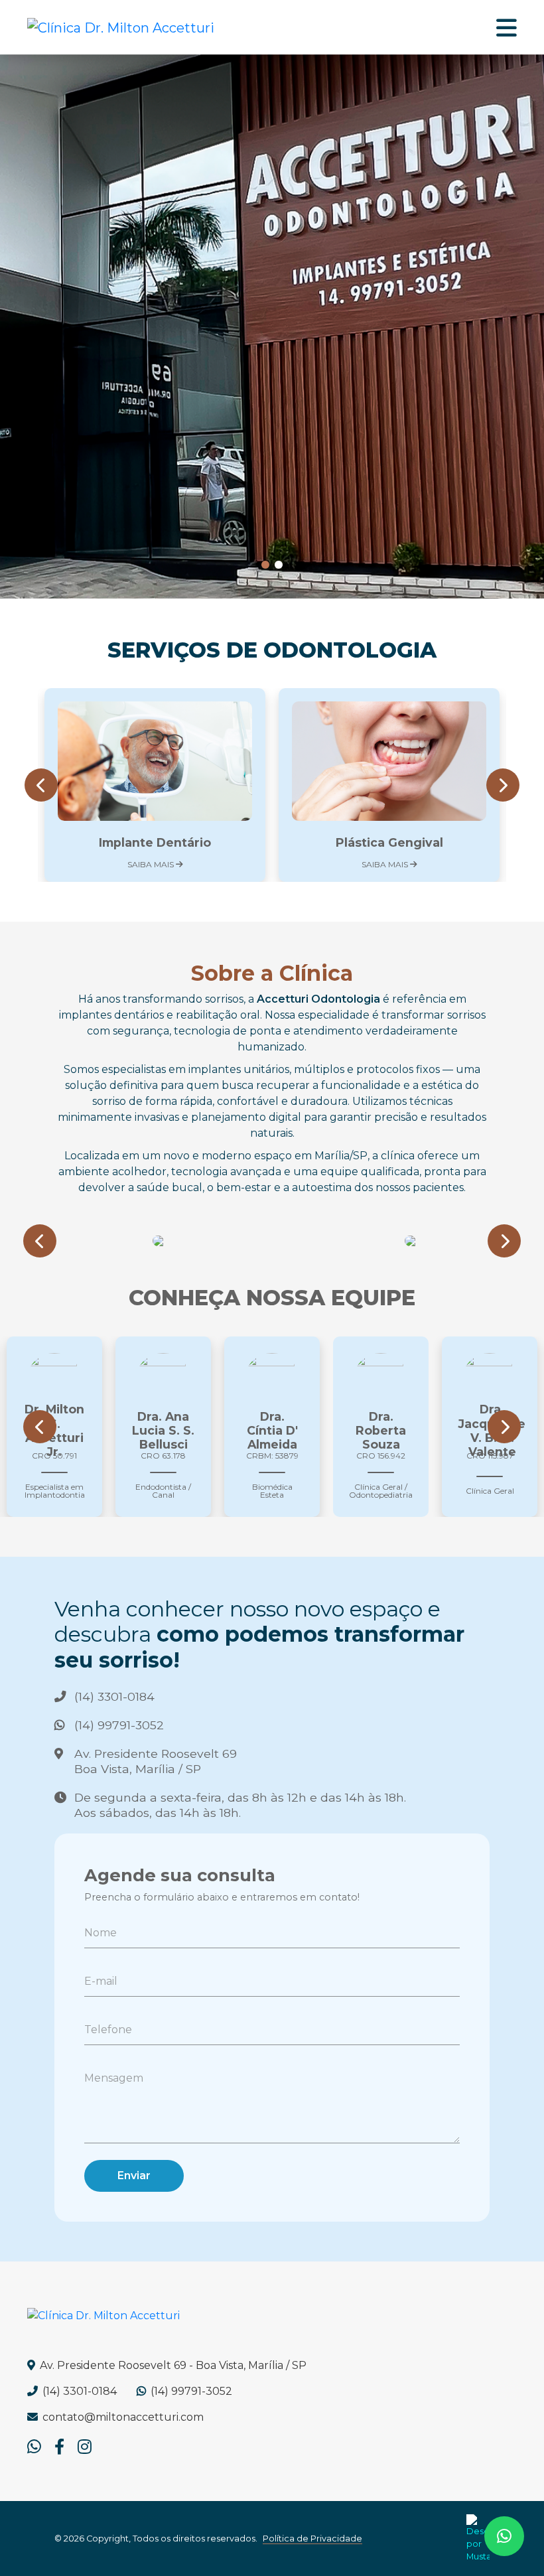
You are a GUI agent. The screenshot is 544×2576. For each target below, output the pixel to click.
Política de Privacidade (312, 2539)
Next (503, 792)
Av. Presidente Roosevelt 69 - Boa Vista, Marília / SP (172, 2365)
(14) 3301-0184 (114, 1696)
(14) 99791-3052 (119, 1725)
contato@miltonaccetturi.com (122, 2417)
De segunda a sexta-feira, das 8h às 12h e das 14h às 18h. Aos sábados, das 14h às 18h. (240, 1805)
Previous (41, 792)
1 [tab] (265, 565)
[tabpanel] (272, 326)
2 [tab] (279, 565)
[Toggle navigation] (507, 27)
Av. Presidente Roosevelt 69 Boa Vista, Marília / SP (156, 1761)
